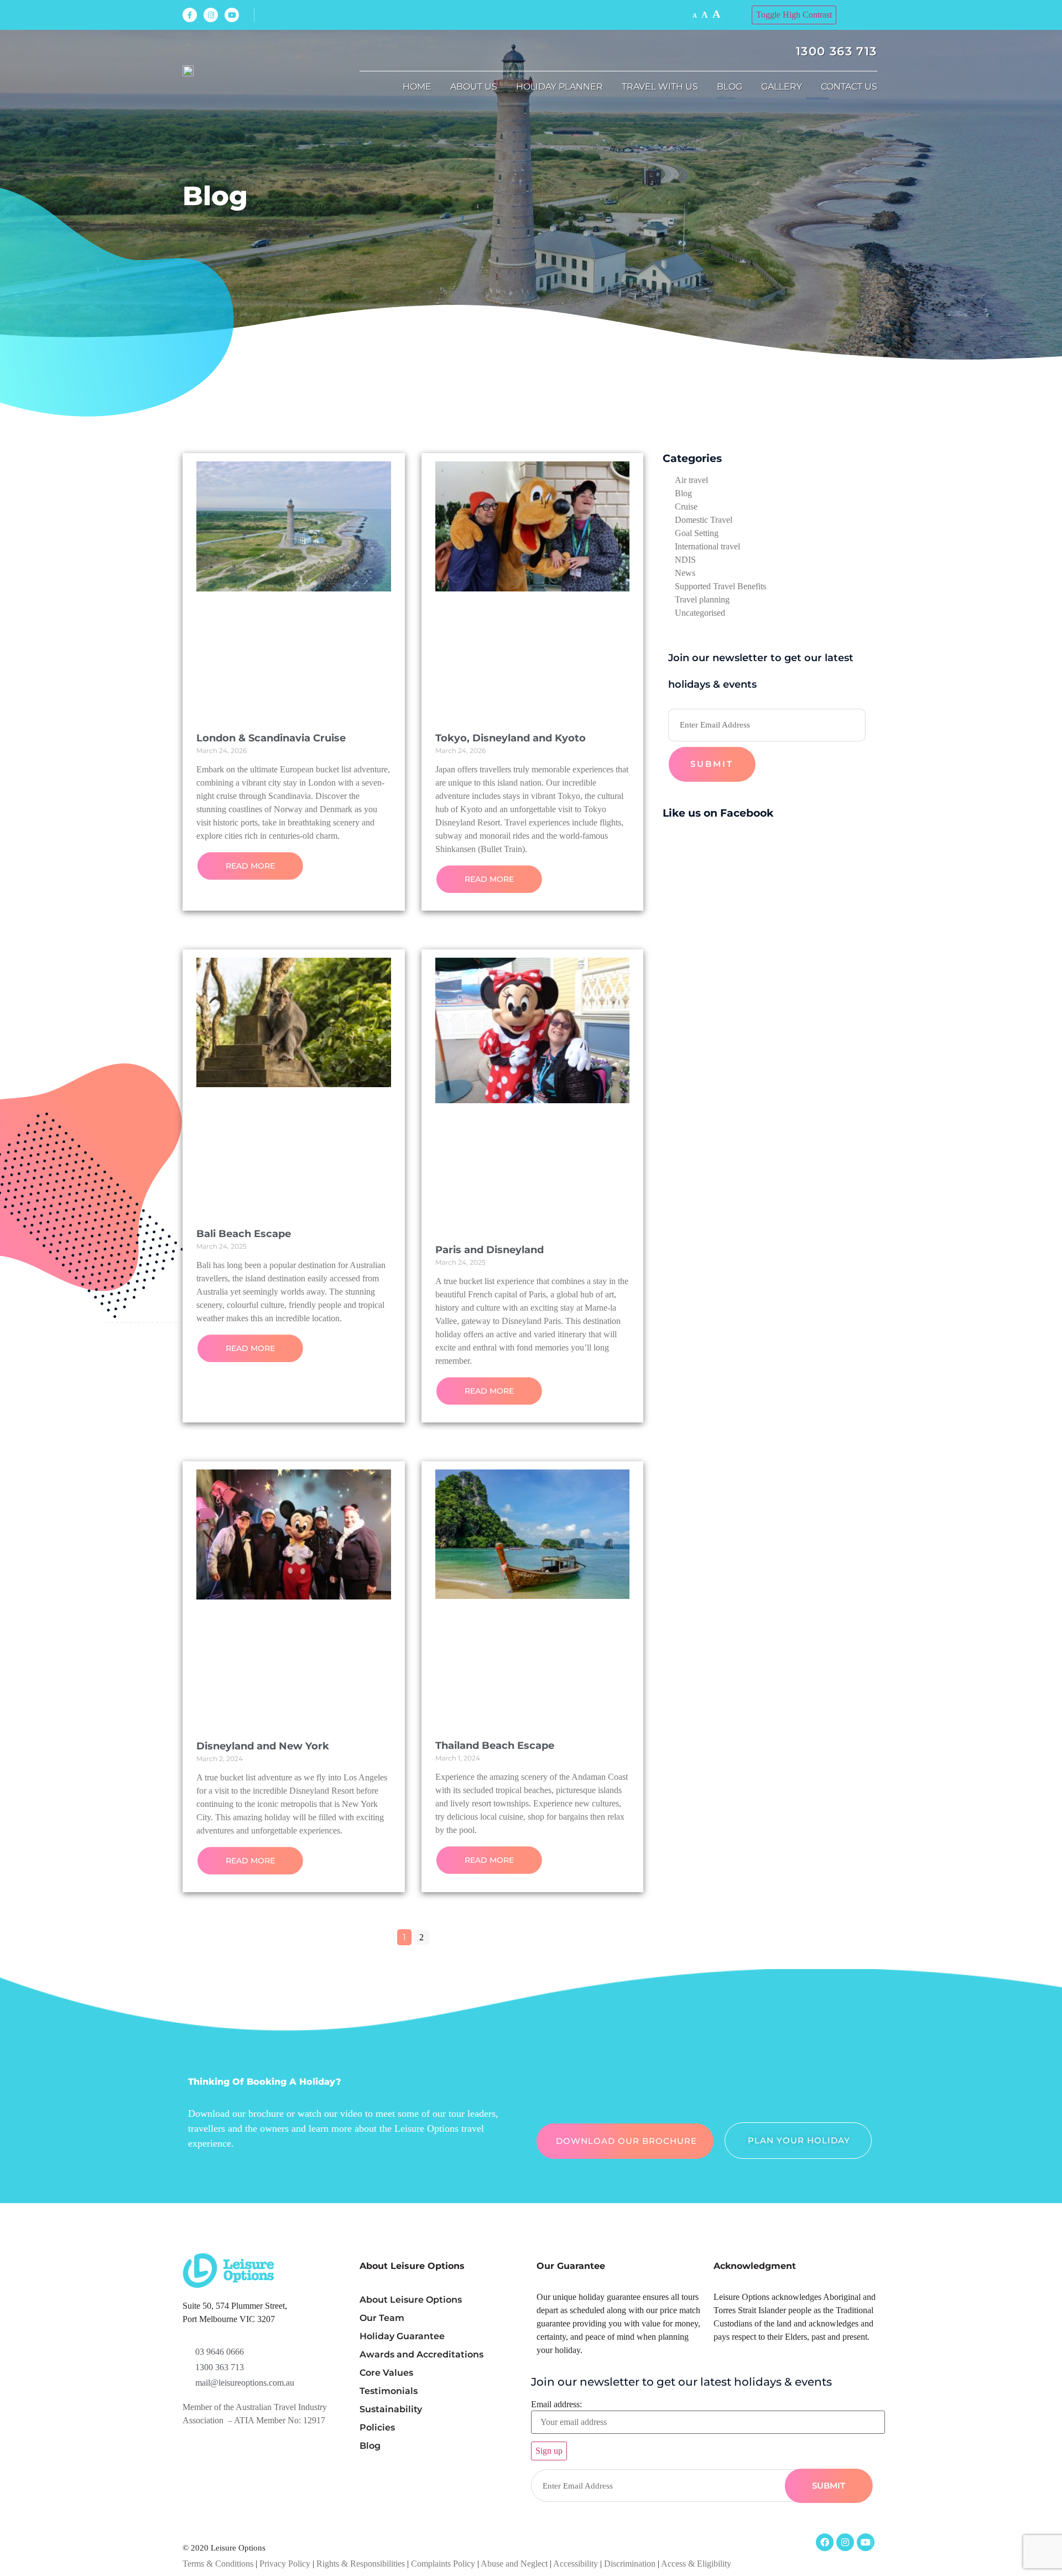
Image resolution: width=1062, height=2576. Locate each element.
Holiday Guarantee (402, 2336)
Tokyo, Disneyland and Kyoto (511, 738)
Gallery (782, 87)
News (685, 573)
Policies (377, 2427)
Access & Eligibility (696, 2564)
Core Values (386, 2373)
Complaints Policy (443, 2564)
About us (474, 87)
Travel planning (702, 599)
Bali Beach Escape (244, 1234)
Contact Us (849, 87)
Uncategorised (700, 613)
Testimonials (389, 2391)
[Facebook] (825, 2542)
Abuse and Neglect (514, 2564)
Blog (730, 87)
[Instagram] (211, 15)
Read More (250, 866)
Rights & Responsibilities (361, 2564)
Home (417, 87)
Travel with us (660, 87)
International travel (707, 546)
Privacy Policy (285, 2564)
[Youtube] (232, 15)
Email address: (556, 2404)
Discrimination (631, 2564)
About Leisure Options (411, 2300)
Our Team (382, 2318)
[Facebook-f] (190, 15)
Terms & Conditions (218, 2564)
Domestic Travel (704, 520)
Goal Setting (697, 533)
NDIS (685, 560)
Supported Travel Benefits (720, 586)
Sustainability (391, 2409)
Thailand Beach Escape (495, 1746)
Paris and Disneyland (490, 1250)
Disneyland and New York (263, 1746)
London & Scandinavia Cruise (271, 738)
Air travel (691, 480)
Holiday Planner (559, 87)
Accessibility (576, 2564)
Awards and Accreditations (421, 2354)
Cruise (686, 507)
